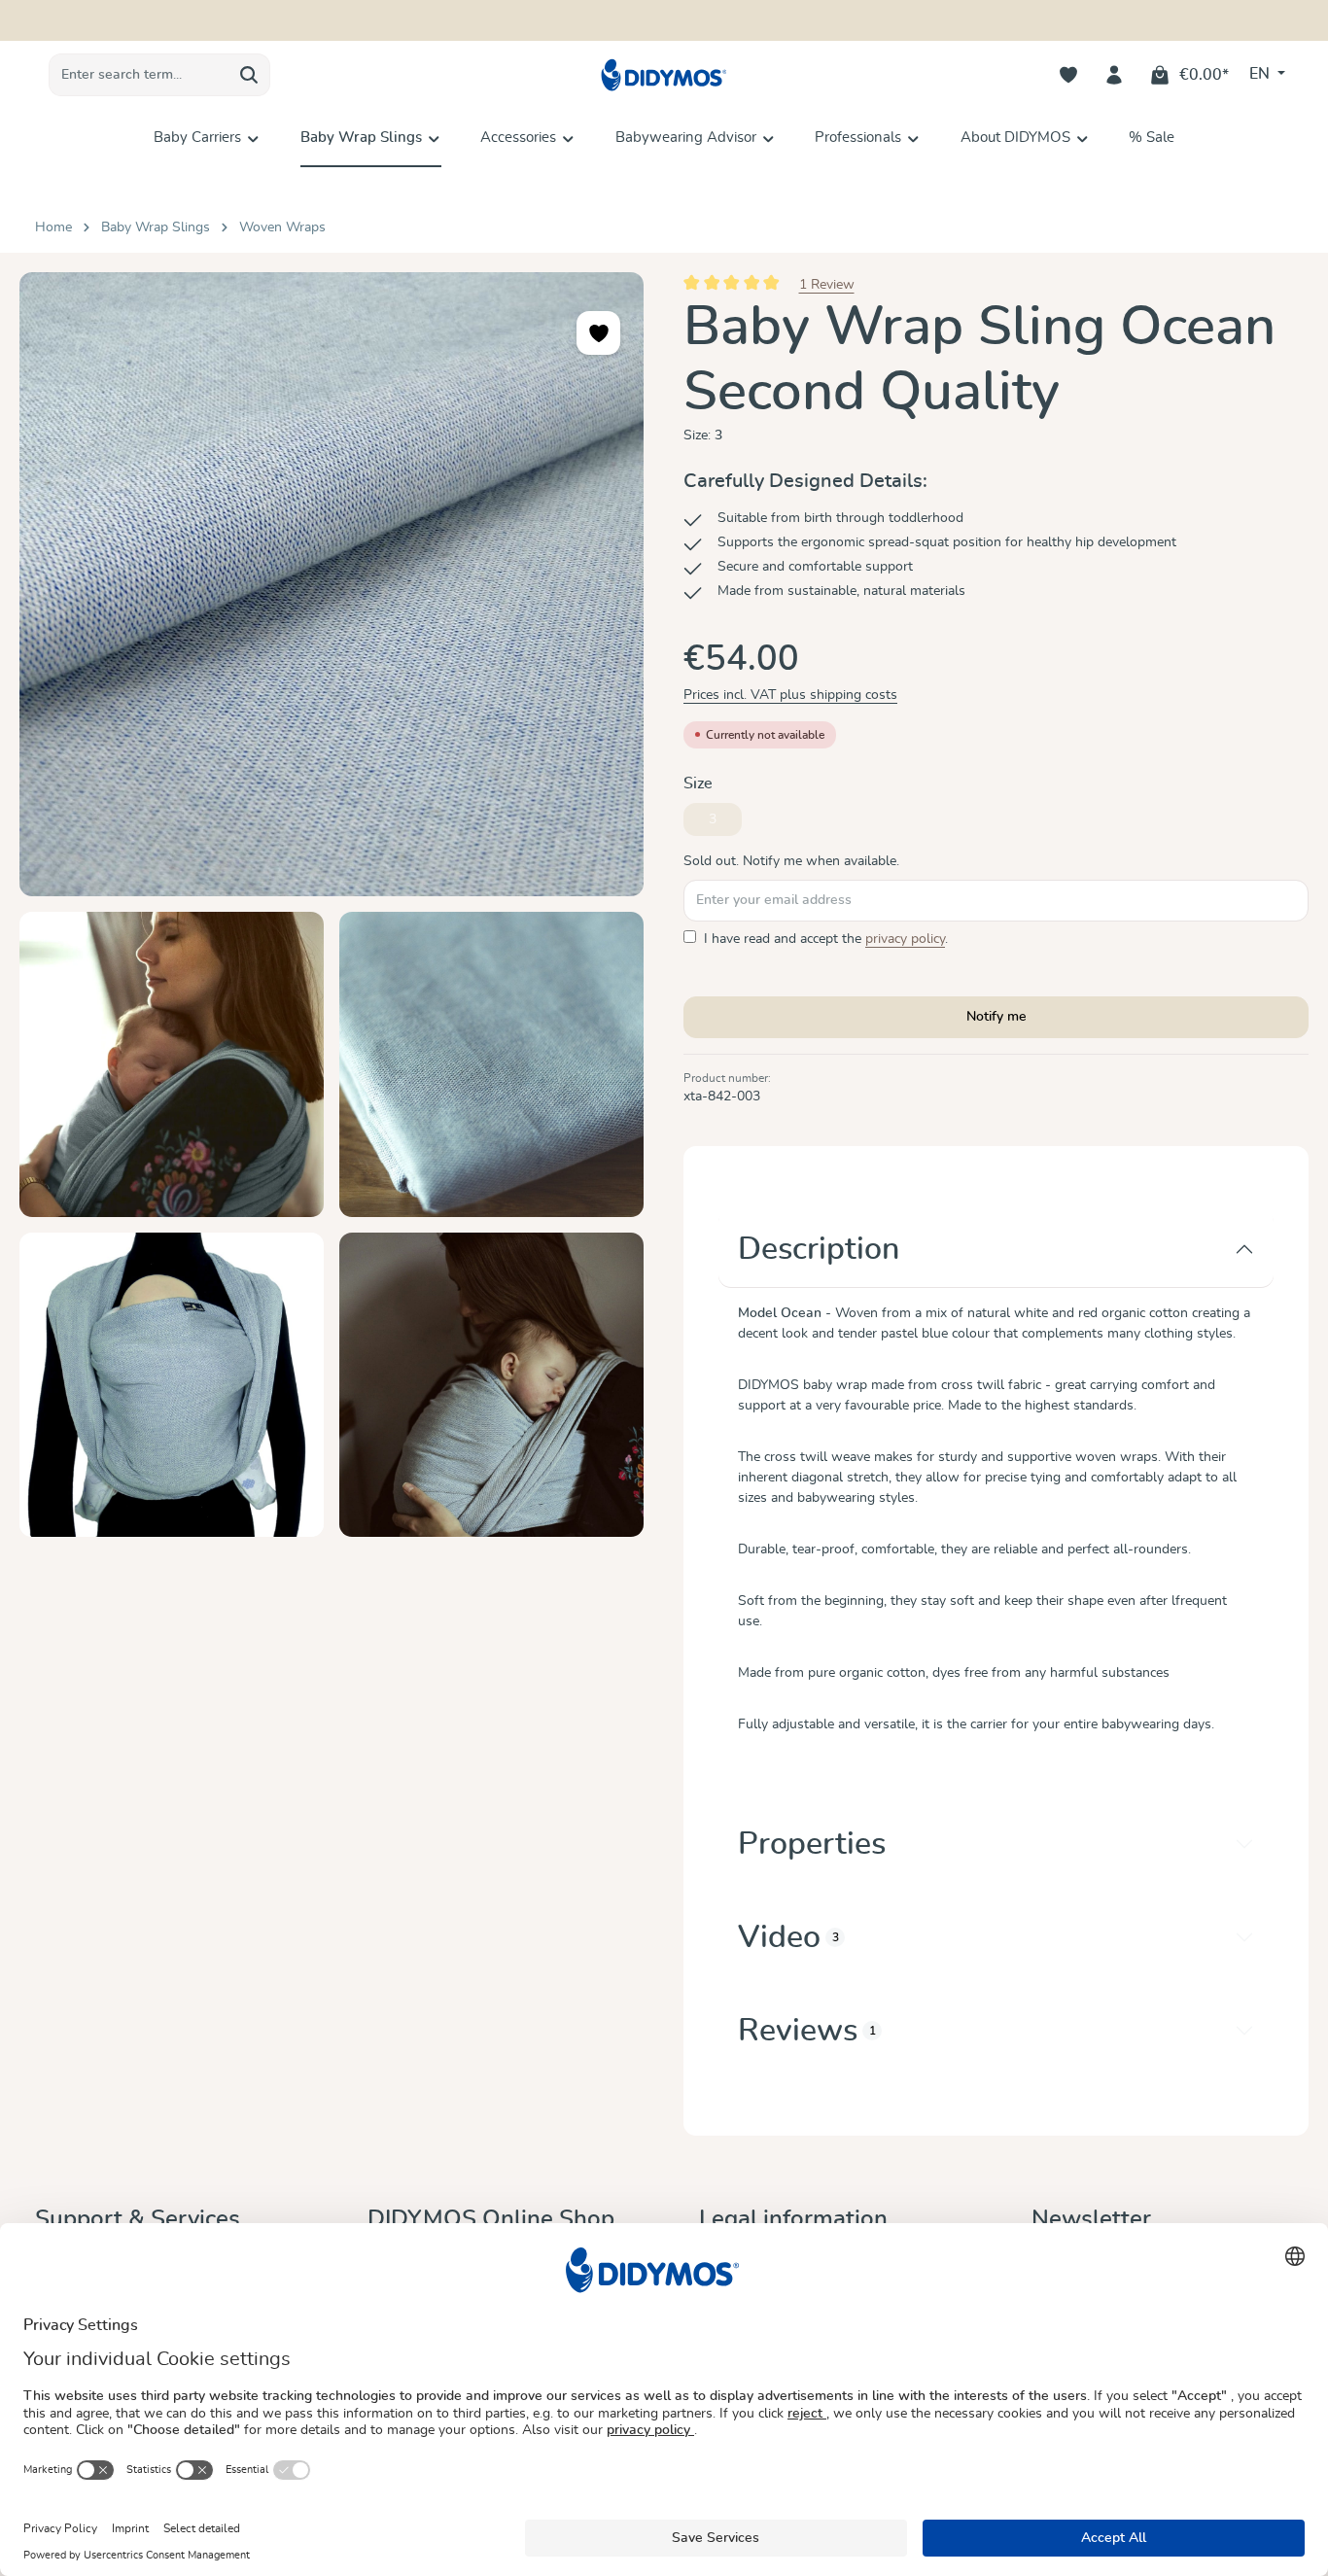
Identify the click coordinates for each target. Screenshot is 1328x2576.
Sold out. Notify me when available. (791, 861)
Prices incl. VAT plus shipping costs (790, 695)
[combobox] (139, 75)
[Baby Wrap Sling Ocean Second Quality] (332, 584)
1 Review (827, 285)
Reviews (807, 2031)
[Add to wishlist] (598, 333)
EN (1261, 74)
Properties (812, 1844)
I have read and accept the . (826, 939)
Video (788, 1937)
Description (819, 1249)
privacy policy (905, 939)
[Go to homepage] (664, 75)
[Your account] (1115, 75)
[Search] (249, 75)
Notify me (996, 1017)
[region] (332, 905)
